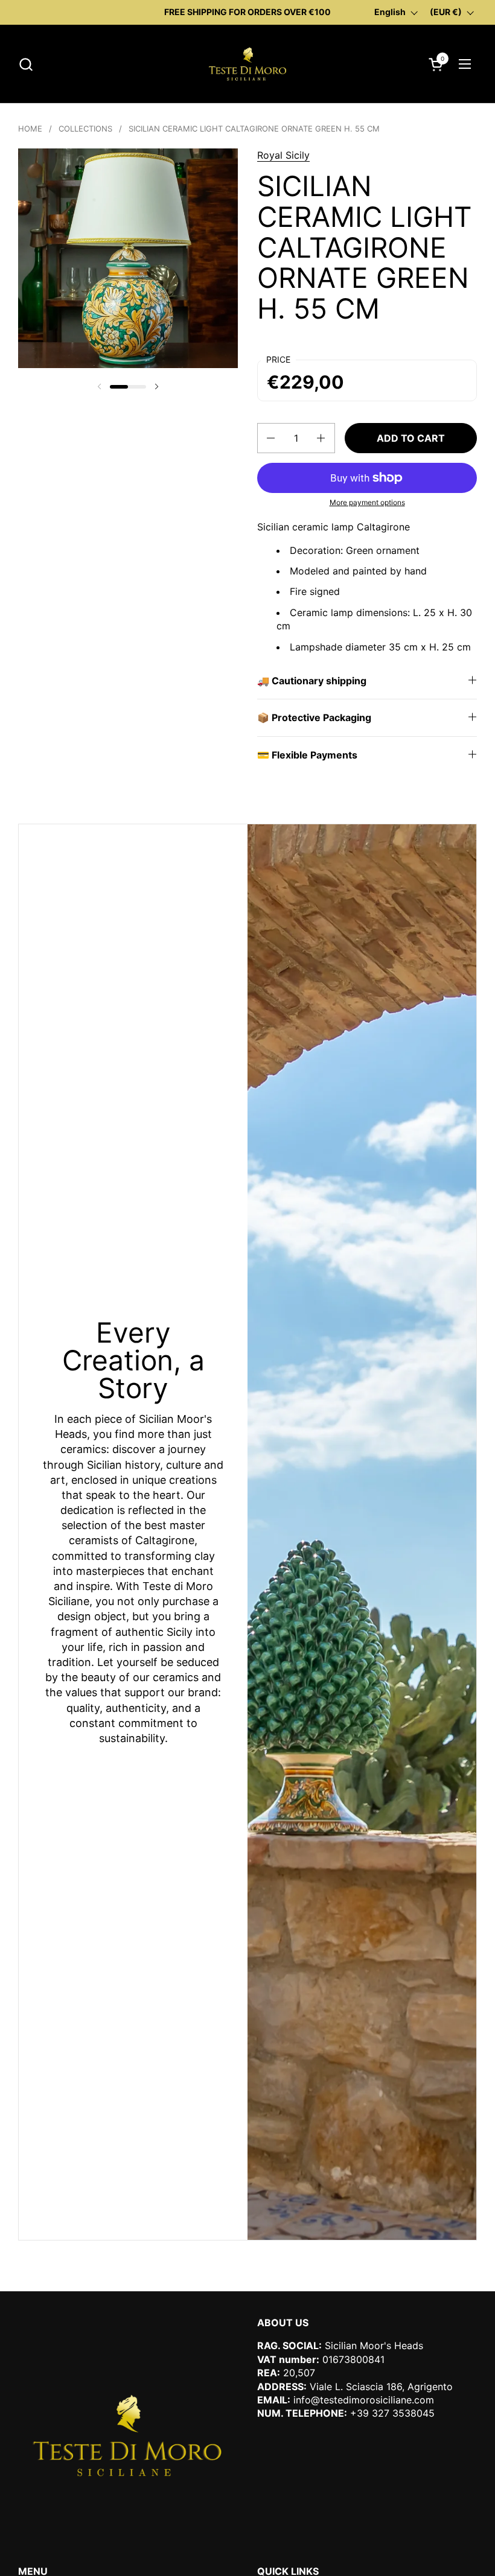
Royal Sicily (283, 155)
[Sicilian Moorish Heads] (247, 64)
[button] (26, 64)
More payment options (367, 502)
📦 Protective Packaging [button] (314, 717)
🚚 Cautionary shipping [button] (312, 681)
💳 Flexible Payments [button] (307, 755)
